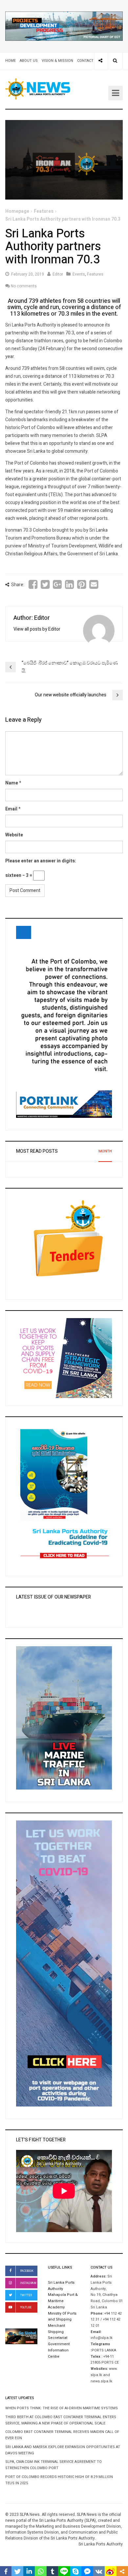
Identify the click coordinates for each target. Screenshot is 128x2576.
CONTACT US (88, 61)
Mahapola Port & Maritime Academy (63, 2301)
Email (11, 809)
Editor (58, 274)
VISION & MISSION (57, 61)
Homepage (17, 211)
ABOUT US (29, 61)
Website (14, 835)
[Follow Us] (100, 61)
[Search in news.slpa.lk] (115, 61)
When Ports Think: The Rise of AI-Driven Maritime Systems (62, 2408)
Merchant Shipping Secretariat (58, 2332)
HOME (11, 61)
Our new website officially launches (71, 695)
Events (79, 274)
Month (105, 1151)
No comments (24, 286)
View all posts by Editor (37, 629)
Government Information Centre (59, 2350)
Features (44, 211)
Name (12, 783)
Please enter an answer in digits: (41, 861)
